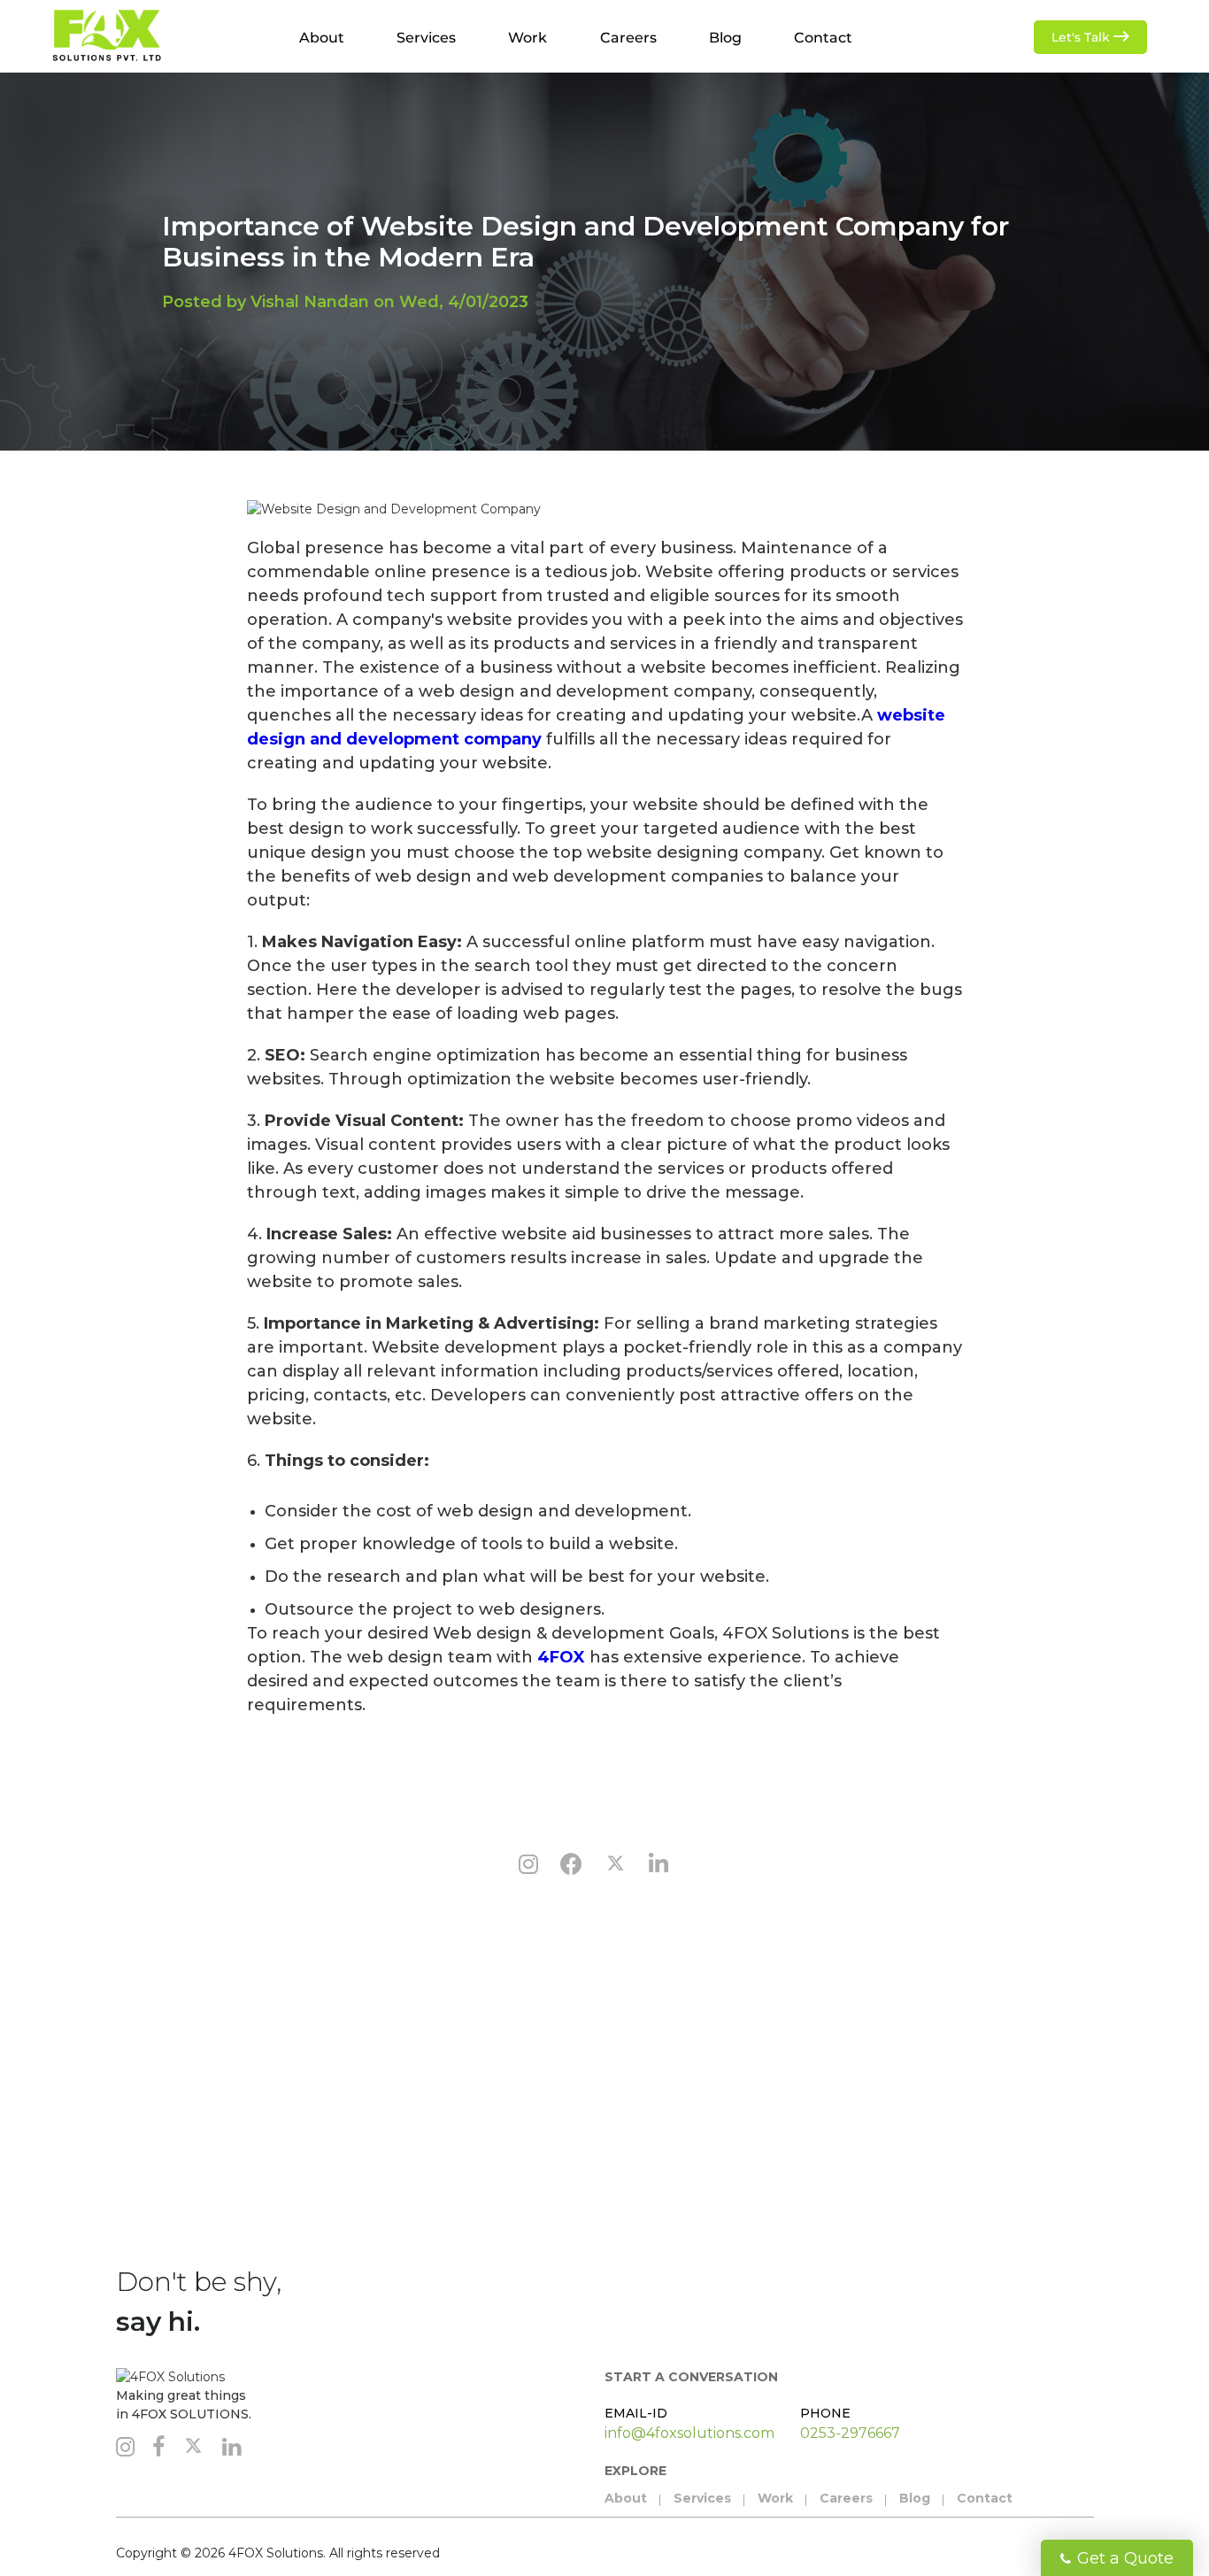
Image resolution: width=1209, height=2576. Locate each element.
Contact (823, 38)
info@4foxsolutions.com (689, 2433)
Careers (628, 38)
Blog (725, 38)
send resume (721, 2189)
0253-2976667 (850, 2433)
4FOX (561, 1657)
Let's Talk (1082, 37)
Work (527, 38)
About (322, 38)
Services (426, 38)
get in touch (116, 2189)
